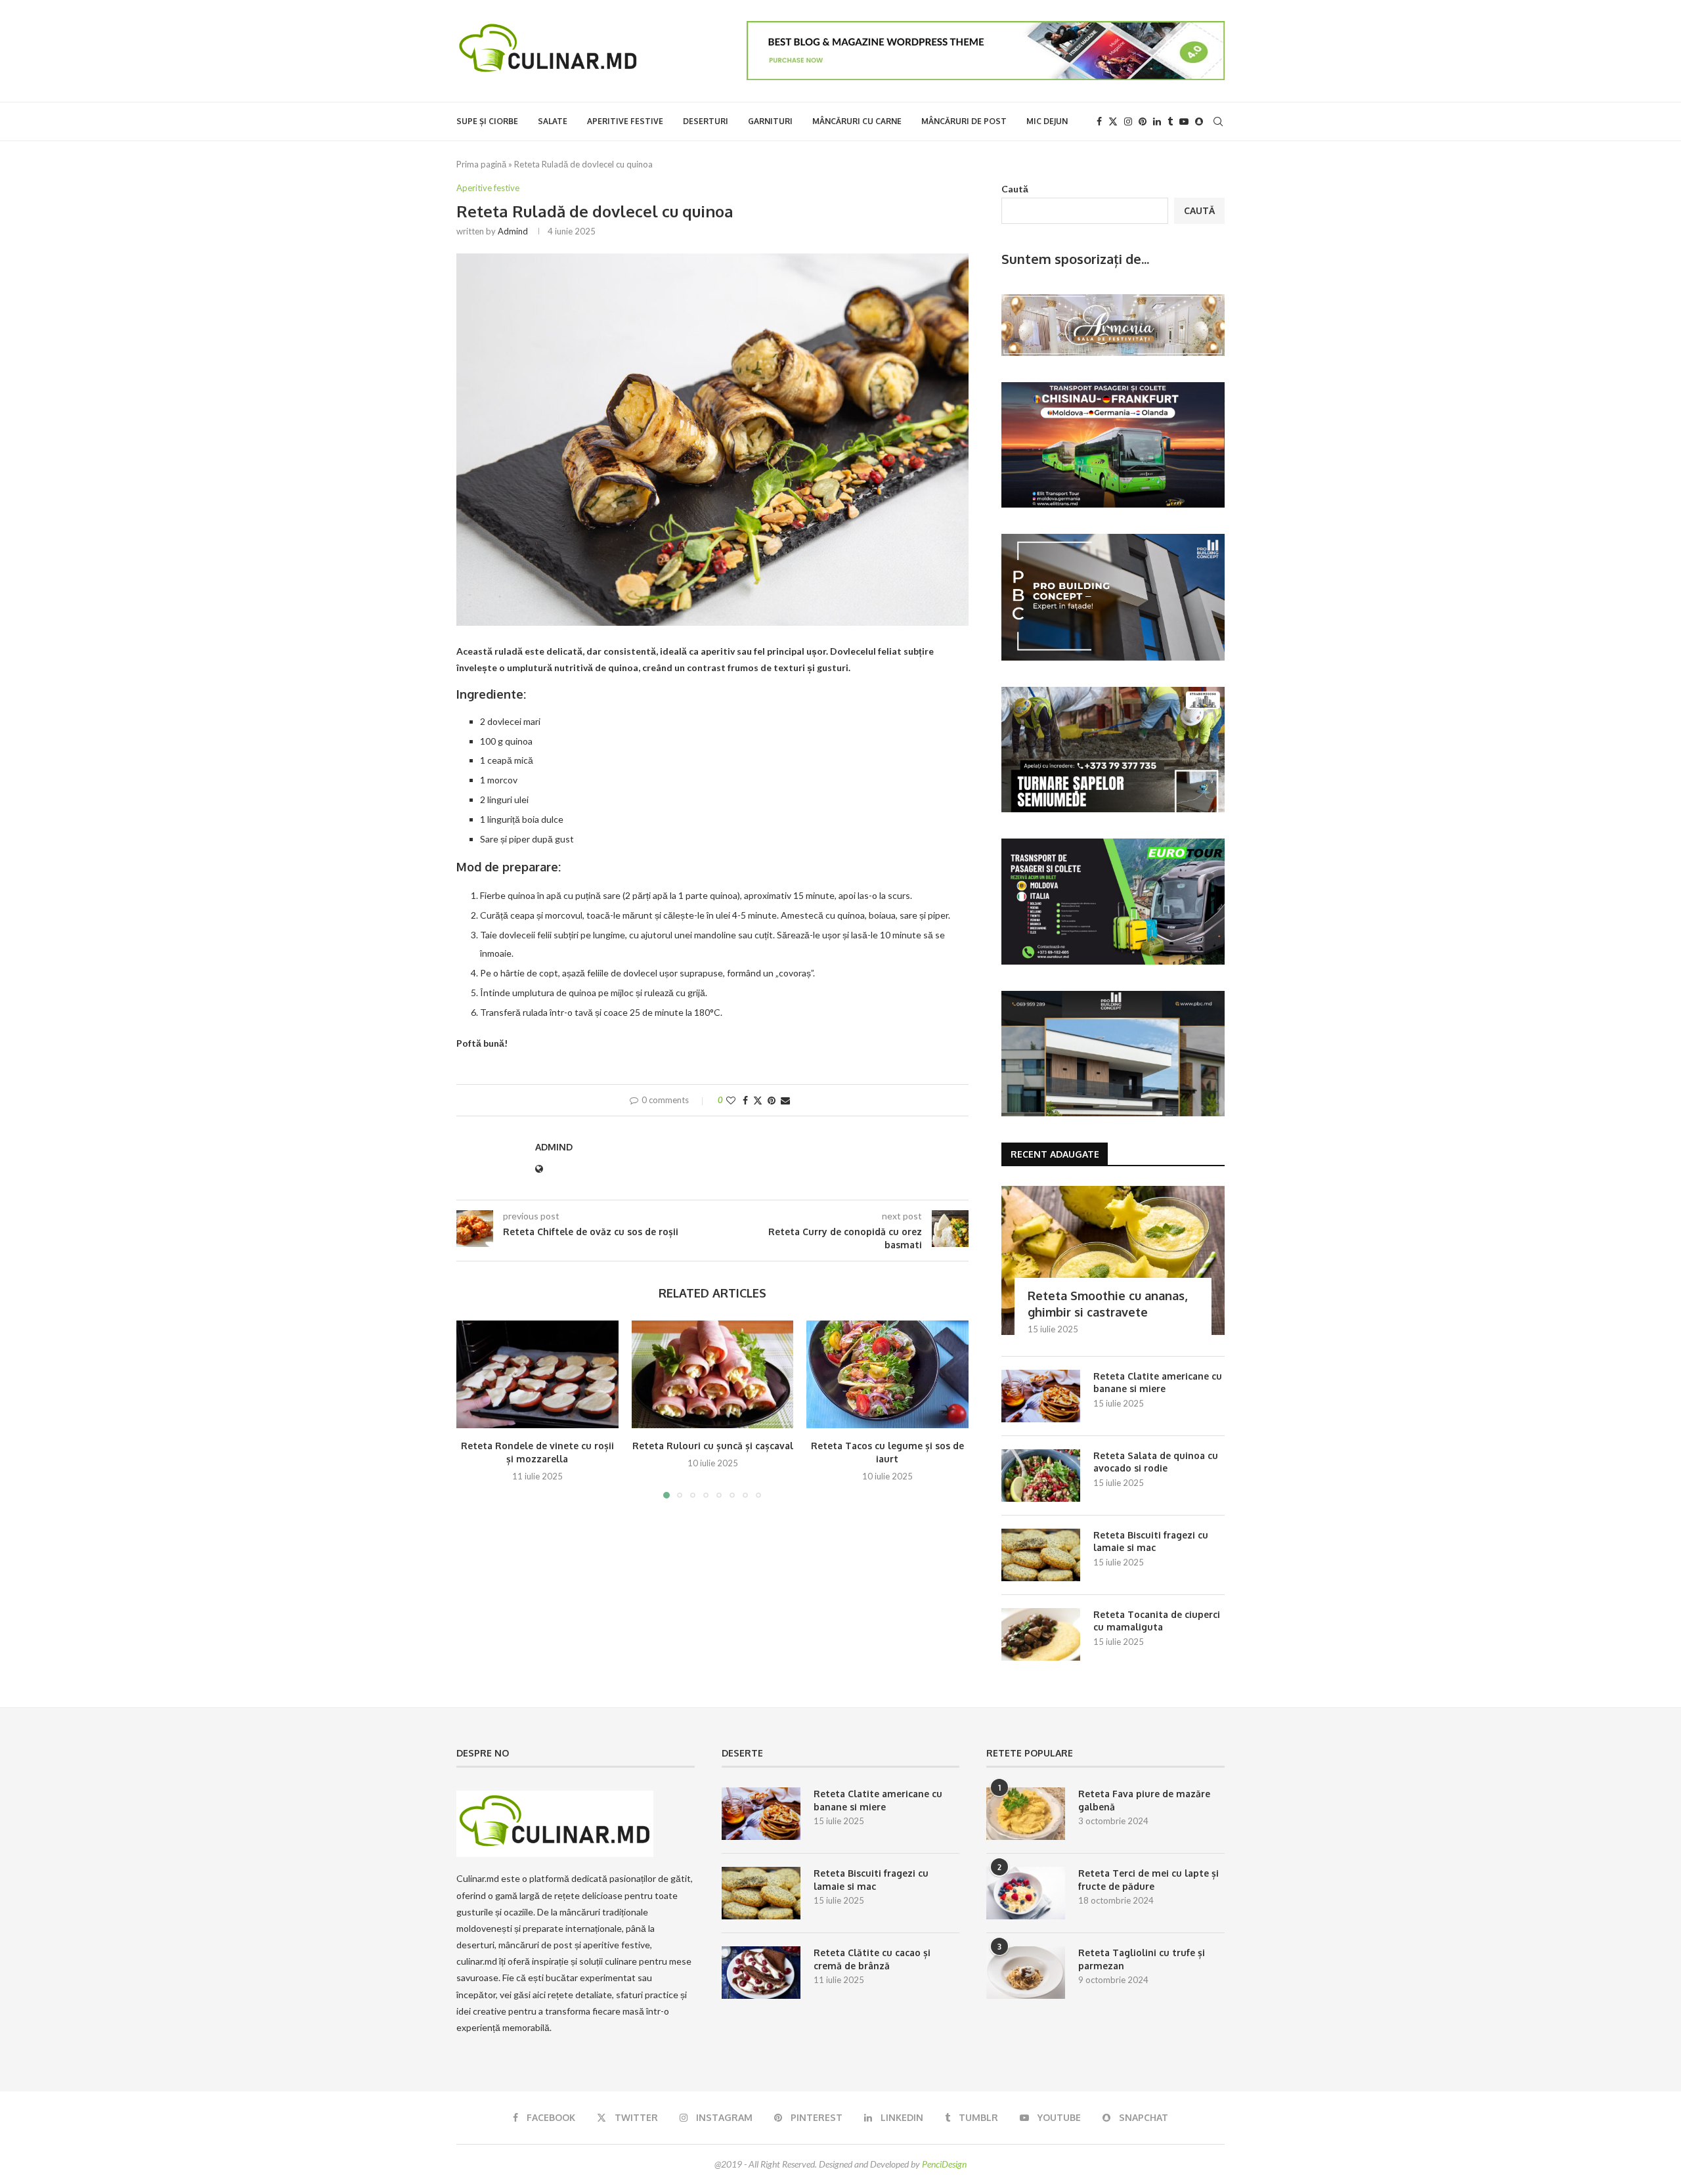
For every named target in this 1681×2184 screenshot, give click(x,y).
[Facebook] (1099, 121)
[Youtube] (1184, 121)
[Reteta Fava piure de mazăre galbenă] (1026, 1814)
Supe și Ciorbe (487, 121)
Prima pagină (481, 164)
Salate (553, 121)
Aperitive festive (625, 121)
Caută (1015, 189)
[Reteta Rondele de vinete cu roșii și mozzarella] (537, 1374)
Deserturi (706, 121)
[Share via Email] (785, 1100)
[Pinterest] (1143, 121)
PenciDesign (944, 2164)
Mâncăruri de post (964, 121)
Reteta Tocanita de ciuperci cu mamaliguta (1157, 1621)
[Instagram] (1128, 121)
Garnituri (770, 121)
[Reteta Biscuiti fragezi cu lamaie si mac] (1041, 1555)
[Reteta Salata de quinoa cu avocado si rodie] (1041, 1475)
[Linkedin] (1157, 121)
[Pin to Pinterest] (772, 1100)
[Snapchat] (1199, 121)
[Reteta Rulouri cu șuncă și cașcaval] (713, 1374)
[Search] (1218, 121)
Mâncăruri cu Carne (857, 121)
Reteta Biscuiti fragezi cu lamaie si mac (1151, 1541)
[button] (474, 1409)
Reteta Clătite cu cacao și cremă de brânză (872, 1959)
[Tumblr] (1170, 121)
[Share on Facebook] (745, 1100)
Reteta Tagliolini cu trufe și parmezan (1142, 1959)
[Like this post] (731, 1100)
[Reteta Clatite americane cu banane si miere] (1041, 1396)
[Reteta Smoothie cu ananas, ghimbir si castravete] (1113, 1260)
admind (513, 231)
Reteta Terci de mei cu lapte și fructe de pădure (1148, 1880)
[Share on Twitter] (758, 1100)
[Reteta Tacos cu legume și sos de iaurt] (887, 1374)
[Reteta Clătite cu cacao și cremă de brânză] (761, 1973)
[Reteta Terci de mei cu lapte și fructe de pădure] (1026, 1893)
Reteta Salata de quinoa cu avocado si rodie (1156, 1462)
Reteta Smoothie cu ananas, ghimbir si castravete (1107, 1304)
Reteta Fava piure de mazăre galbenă (1144, 1800)
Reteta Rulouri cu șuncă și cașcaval (712, 1446)
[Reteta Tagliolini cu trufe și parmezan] (1026, 1973)
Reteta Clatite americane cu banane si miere (1158, 1383)
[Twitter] (1113, 121)
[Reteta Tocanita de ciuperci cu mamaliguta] (1041, 1634)
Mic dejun (1047, 121)
